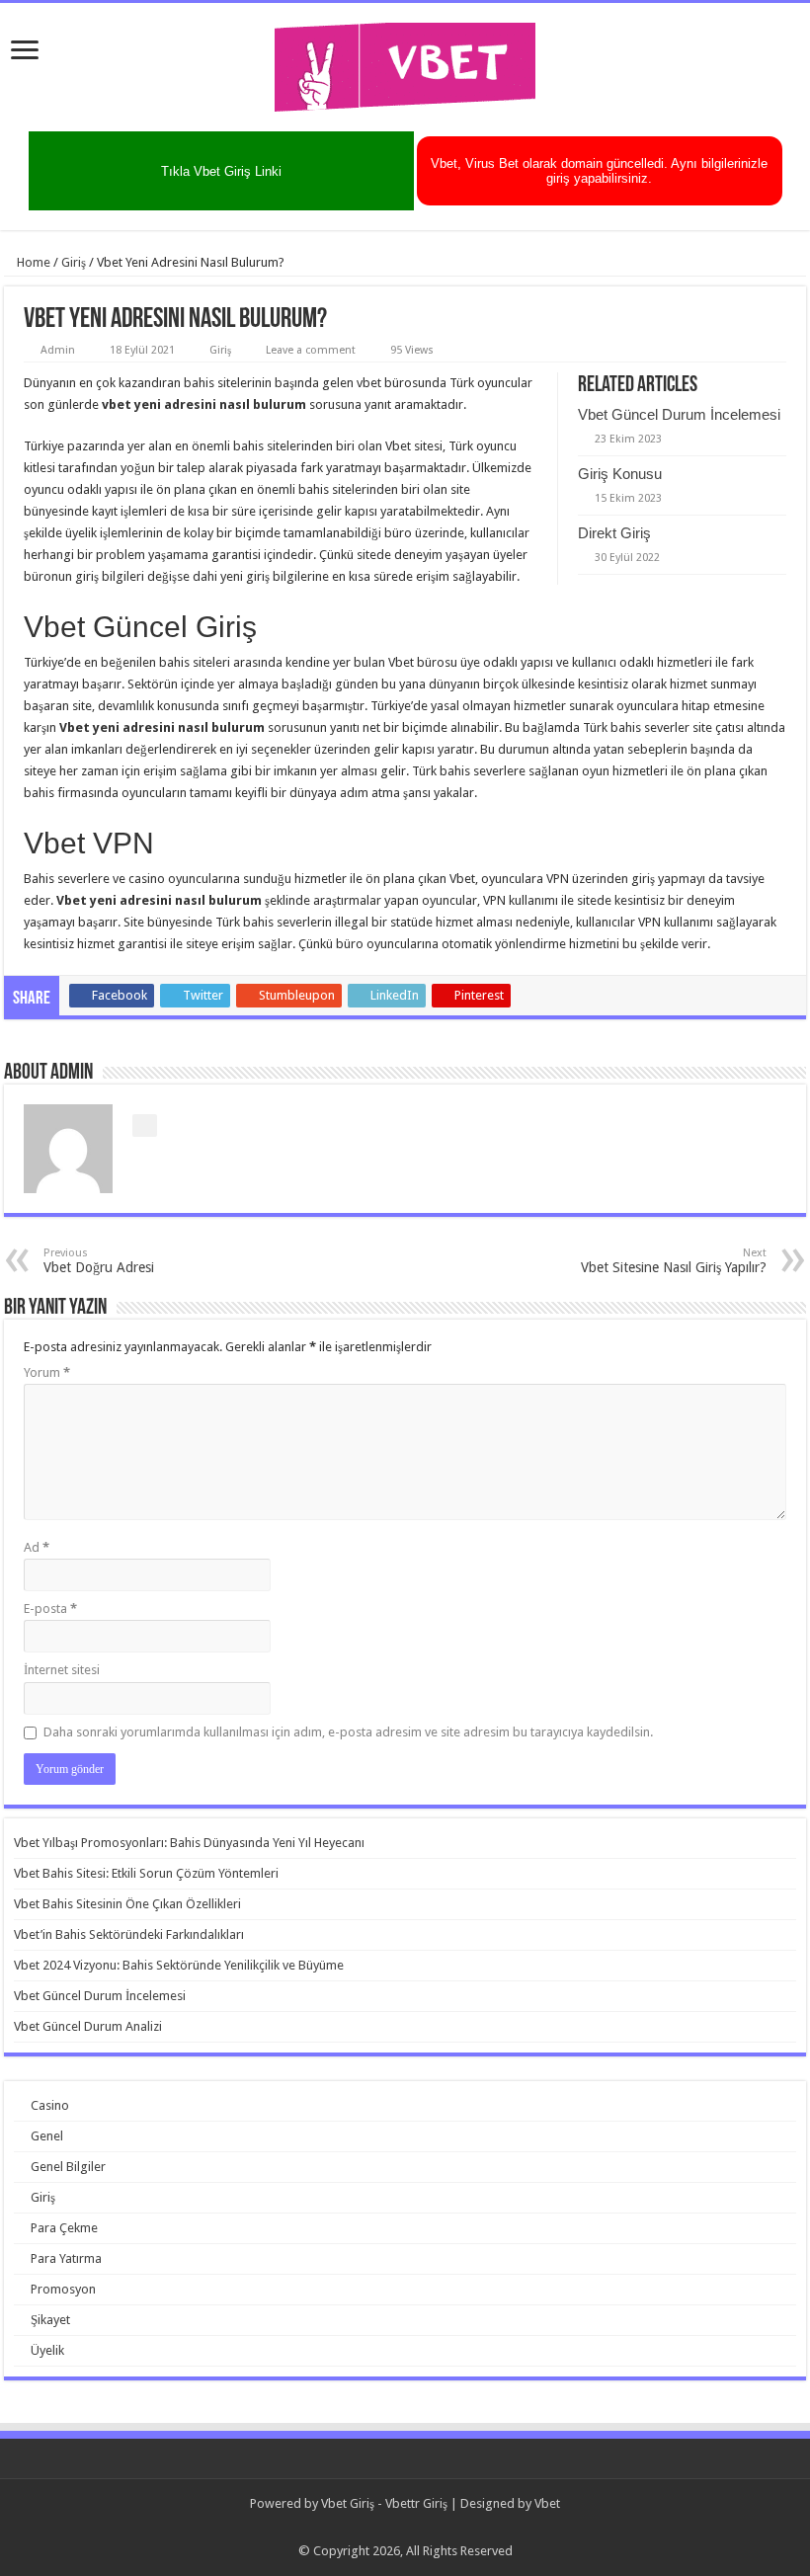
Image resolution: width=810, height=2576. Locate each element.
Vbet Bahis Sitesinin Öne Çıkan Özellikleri (127, 1904)
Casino (50, 2105)
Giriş (74, 262)
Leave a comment (311, 350)
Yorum (47, 1372)
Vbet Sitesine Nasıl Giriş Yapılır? (674, 1261)
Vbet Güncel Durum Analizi (88, 2026)
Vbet (547, 2503)
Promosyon (63, 2289)
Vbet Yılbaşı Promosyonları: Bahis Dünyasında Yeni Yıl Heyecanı (189, 1843)
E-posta (50, 1609)
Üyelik (47, 2350)
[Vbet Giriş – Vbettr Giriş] (405, 63)
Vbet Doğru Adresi (99, 1261)
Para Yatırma (66, 2258)
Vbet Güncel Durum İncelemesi (679, 414)
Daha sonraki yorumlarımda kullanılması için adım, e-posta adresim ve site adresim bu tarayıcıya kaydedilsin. (348, 1732)
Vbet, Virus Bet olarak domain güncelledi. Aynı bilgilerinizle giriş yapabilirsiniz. (599, 171)
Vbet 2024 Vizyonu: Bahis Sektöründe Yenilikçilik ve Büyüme (179, 1965)
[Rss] (405, 2528)
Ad (37, 1547)
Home (32, 262)
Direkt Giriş (614, 533)
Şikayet (50, 2320)
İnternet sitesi (62, 1670)
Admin (58, 350)
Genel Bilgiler (68, 2167)
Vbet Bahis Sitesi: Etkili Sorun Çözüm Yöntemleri (146, 1873)
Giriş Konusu (620, 474)
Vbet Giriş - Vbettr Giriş (384, 2503)
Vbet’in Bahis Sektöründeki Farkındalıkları (129, 1934)
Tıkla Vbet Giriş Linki (221, 171)
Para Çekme (64, 2228)
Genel (47, 2136)
